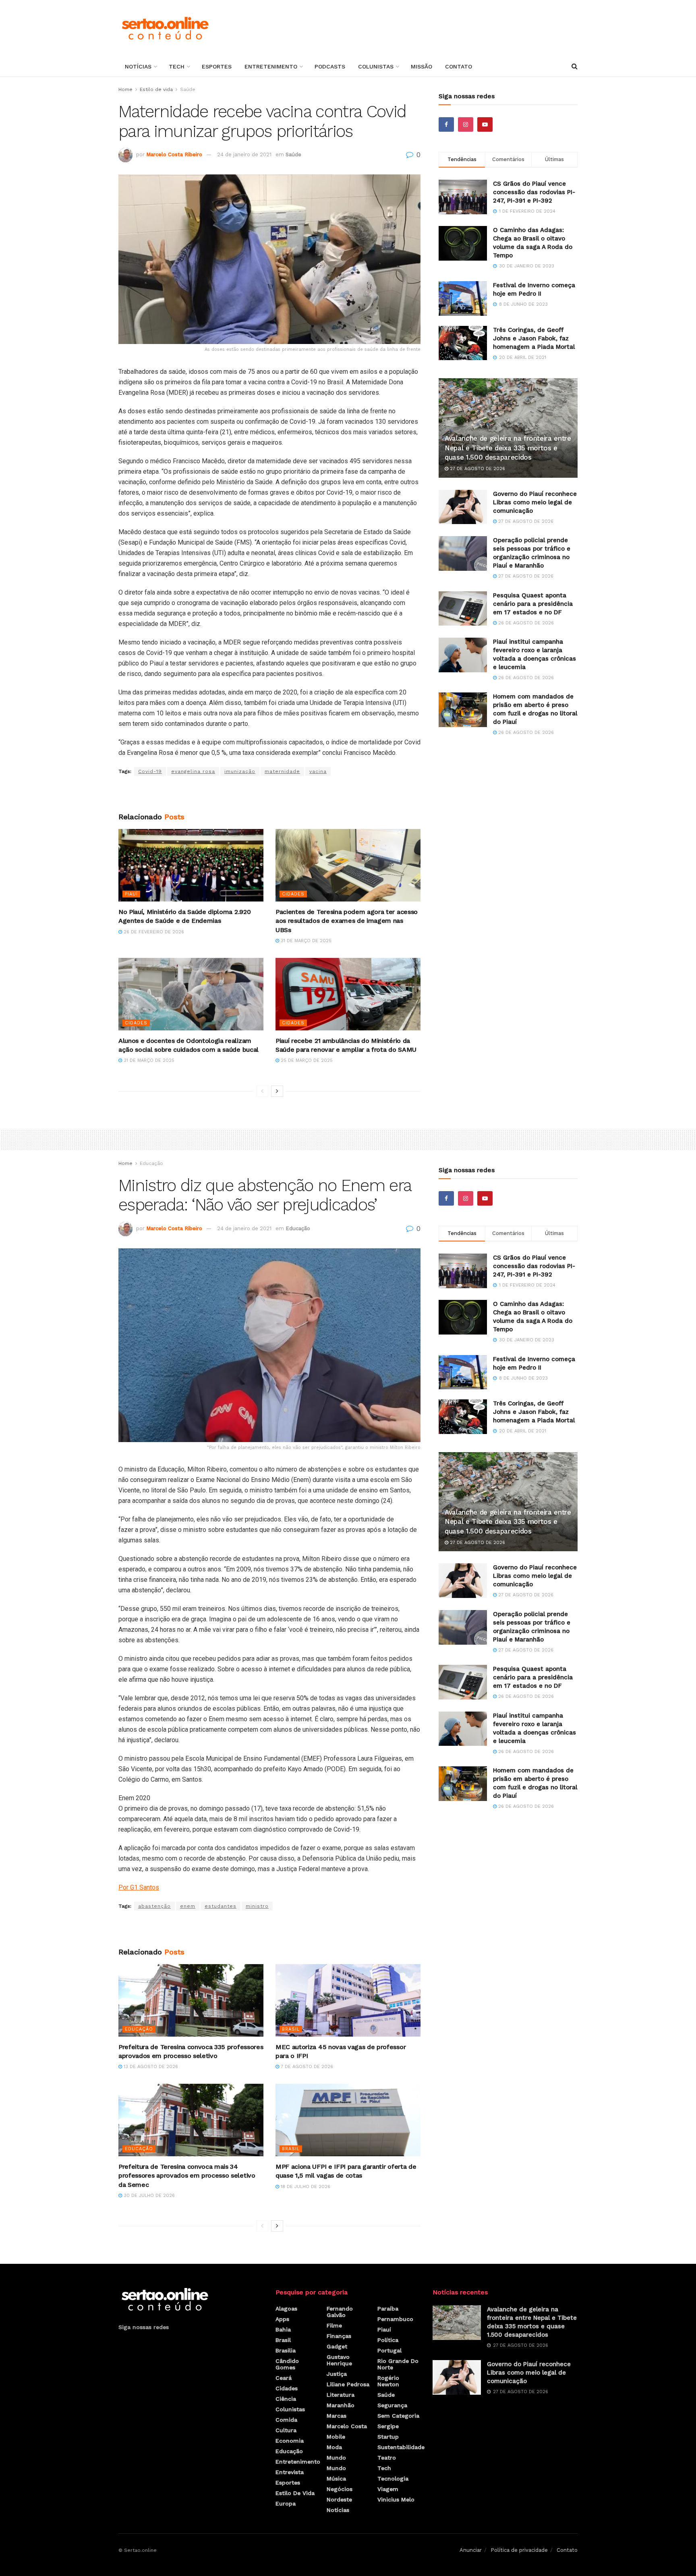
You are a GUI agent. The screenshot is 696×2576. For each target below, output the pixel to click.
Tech (177, 66)
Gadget (337, 2346)
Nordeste (339, 2499)
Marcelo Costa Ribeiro (174, 154)
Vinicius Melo (396, 2499)
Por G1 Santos (139, 1887)
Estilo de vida (156, 89)
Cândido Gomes (287, 2364)
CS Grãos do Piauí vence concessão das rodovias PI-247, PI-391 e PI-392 (534, 192)
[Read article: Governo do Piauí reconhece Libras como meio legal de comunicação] (463, 507)
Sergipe (388, 2426)
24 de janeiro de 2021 (244, 154)
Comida (286, 2420)
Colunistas (376, 66)
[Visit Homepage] (165, 28)
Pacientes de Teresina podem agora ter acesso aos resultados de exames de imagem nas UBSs (347, 921)
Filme (334, 2325)
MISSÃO (422, 66)
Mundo (336, 2458)
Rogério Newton (388, 2381)
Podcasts (330, 66)
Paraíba (388, 2309)
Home (125, 89)
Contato (459, 66)
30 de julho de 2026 (148, 2196)
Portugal (389, 2350)
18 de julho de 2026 (305, 2187)
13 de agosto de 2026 (150, 2067)
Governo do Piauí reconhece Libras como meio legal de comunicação (535, 502)
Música (336, 2479)
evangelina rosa (193, 771)
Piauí (131, 894)
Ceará (284, 2378)
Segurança (392, 2405)
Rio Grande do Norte (398, 2364)
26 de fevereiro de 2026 (153, 932)
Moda (334, 2447)
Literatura (341, 2395)
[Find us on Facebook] (446, 124)
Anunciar (471, 2550)
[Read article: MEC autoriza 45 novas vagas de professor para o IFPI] (348, 2000)
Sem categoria (398, 2416)
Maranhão (341, 2405)
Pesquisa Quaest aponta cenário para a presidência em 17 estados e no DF (533, 604)
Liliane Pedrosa (348, 2384)
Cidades (293, 894)
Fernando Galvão (340, 2312)
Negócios (340, 2489)
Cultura (286, 2430)
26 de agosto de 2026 (525, 623)
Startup (388, 2437)
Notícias (138, 66)
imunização (240, 771)
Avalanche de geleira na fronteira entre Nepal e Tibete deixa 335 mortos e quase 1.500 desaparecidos (508, 448)
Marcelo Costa (347, 2426)
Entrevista (290, 2472)
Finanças (339, 2336)
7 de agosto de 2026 (306, 2067)
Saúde (188, 89)
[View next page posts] (277, 1091)
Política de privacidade (519, 2550)
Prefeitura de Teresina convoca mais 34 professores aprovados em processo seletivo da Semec (187, 2176)
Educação (151, 1163)
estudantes (221, 1906)
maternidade (282, 771)
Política (388, 2340)
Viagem (388, 2489)
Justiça (337, 2374)
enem (188, 1906)
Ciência (286, 2399)
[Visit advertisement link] (269, 794)
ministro (257, 1906)
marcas (337, 2416)
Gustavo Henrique (339, 2360)
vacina (318, 771)
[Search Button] (575, 66)
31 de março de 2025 (305, 941)
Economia (290, 2441)
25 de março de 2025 (306, 1060)
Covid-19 (150, 771)
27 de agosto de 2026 (477, 469)
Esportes (217, 66)
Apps (282, 2319)
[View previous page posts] (262, 1091)
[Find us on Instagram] (466, 124)
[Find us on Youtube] (485, 124)
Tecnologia (393, 2479)
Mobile (336, 2437)
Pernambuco (395, 2319)
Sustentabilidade (401, 2447)
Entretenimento (271, 66)
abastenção (154, 1906)
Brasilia (286, 2350)
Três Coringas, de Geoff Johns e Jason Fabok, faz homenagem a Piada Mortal (534, 338)
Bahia (283, 2329)
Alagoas (286, 2309)
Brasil (291, 2029)
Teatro (387, 2458)
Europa (286, 2503)
